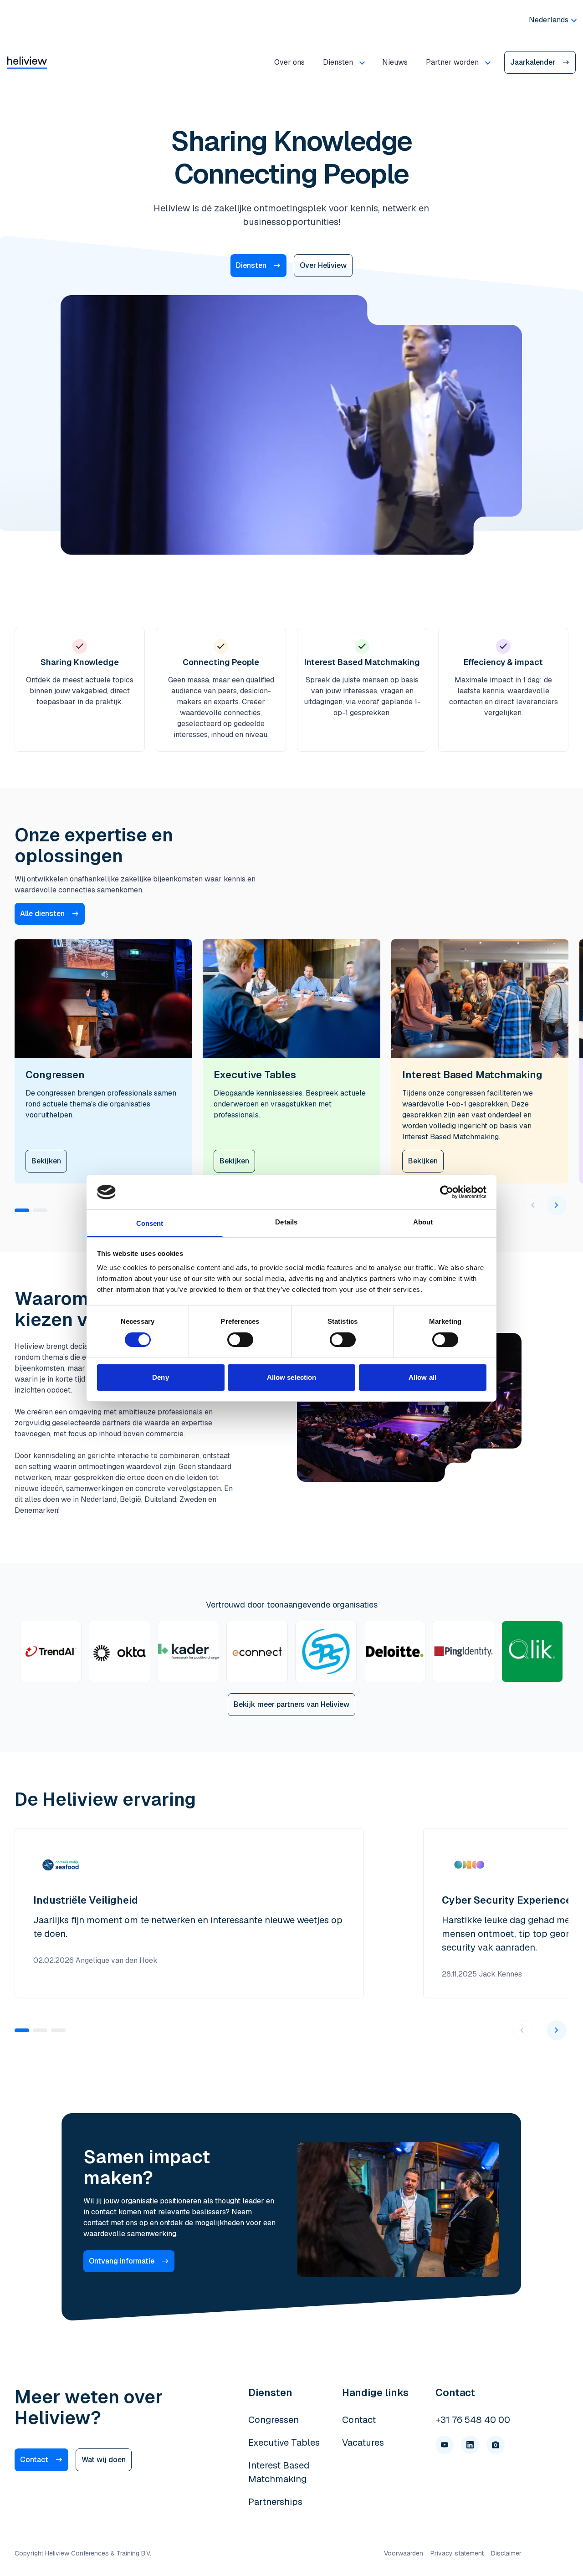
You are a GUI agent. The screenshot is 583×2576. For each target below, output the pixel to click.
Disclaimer (506, 2553)
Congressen (274, 2420)
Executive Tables (284, 2443)
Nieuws (395, 62)
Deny (160, 1377)
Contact (34, 2460)
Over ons (289, 62)
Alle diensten (42, 914)
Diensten (338, 62)
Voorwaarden (404, 2553)
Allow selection (292, 1377)
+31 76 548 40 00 (473, 2420)
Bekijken (46, 1161)
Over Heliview (323, 265)
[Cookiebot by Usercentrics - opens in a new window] (447, 1192)
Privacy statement (457, 2553)
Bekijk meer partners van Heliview (291, 1704)
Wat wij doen (104, 2460)
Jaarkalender (533, 62)
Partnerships (275, 2502)
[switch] (240, 1340)
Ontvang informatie (122, 2261)
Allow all (422, 1377)
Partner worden (452, 62)
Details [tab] (286, 1222)
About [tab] (423, 1222)
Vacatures (363, 2443)
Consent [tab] (150, 1223)
